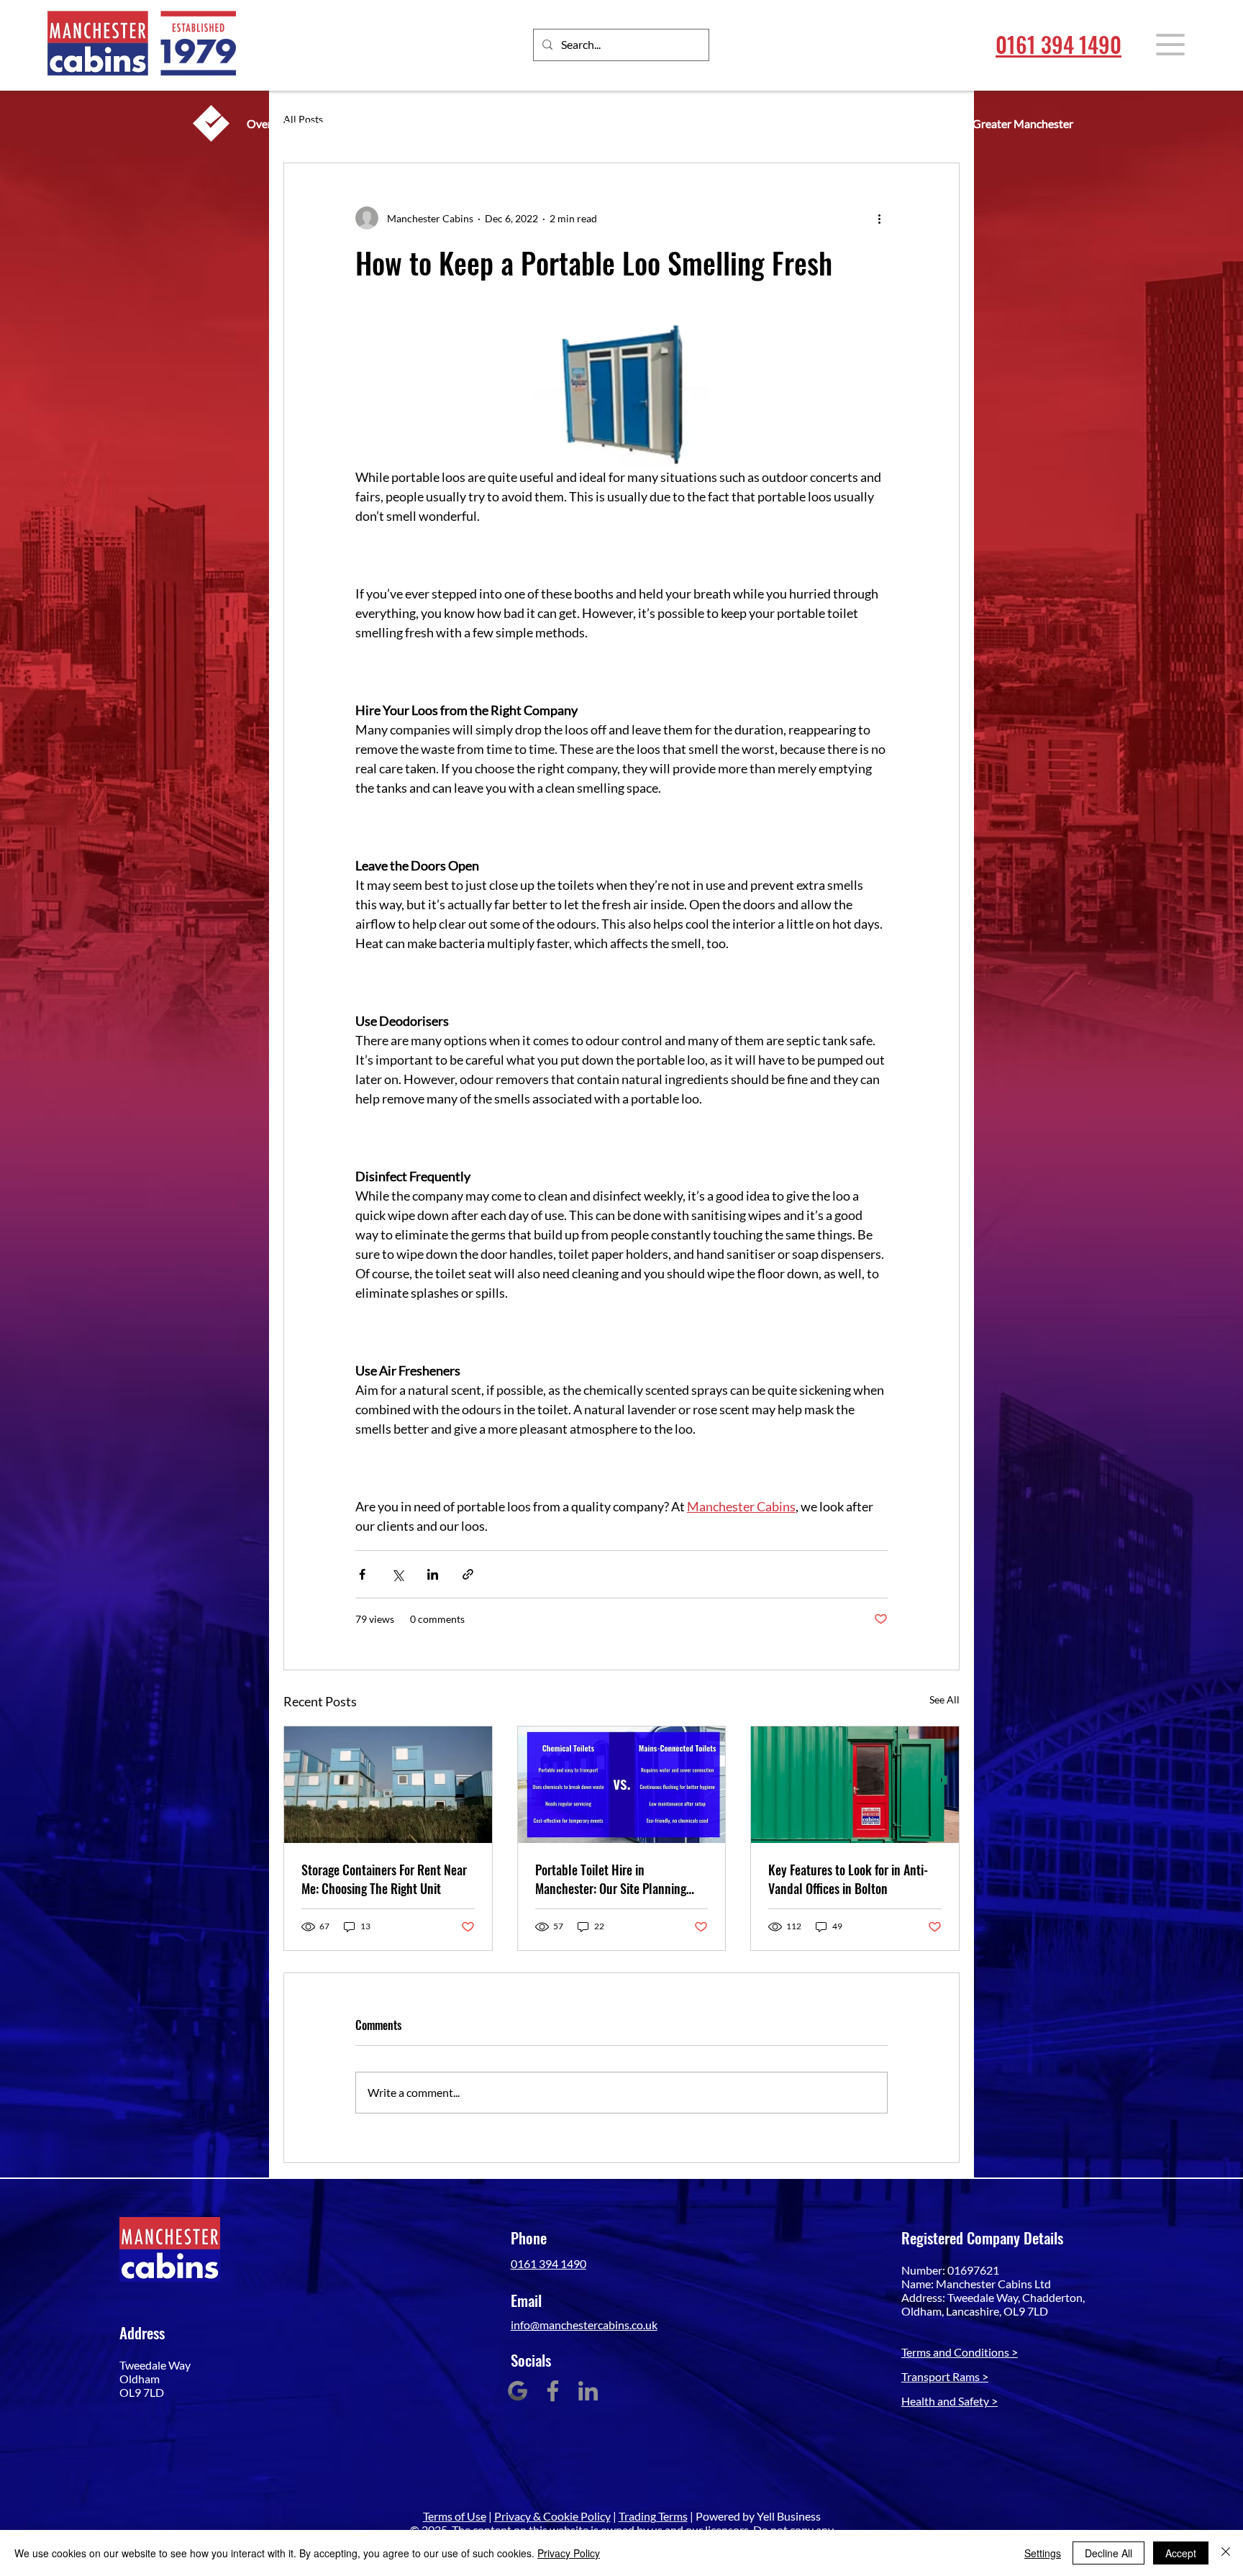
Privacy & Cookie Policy (552, 2516)
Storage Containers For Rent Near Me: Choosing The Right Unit (384, 1879)
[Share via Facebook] (362, 1574)
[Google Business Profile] (518, 2391)
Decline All (1108, 2553)
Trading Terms (653, 2516)
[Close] (1226, 2553)
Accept (1181, 2553)
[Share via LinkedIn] (433, 1574)
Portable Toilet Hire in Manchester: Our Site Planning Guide (611, 1879)
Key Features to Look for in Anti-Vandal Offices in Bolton (848, 1879)
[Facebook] (553, 2391)
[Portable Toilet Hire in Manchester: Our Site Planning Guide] (622, 1785)
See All (944, 1699)
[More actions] (879, 218)
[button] (1170, 45)
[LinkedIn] (588, 2391)
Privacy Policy (569, 2553)
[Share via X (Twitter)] (397, 1574)
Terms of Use (455, 2516)
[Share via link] (468, 1574)
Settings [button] (1043, 2553)
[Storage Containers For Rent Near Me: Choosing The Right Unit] (388, 1785)
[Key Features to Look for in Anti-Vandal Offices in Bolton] (855, 1785)
